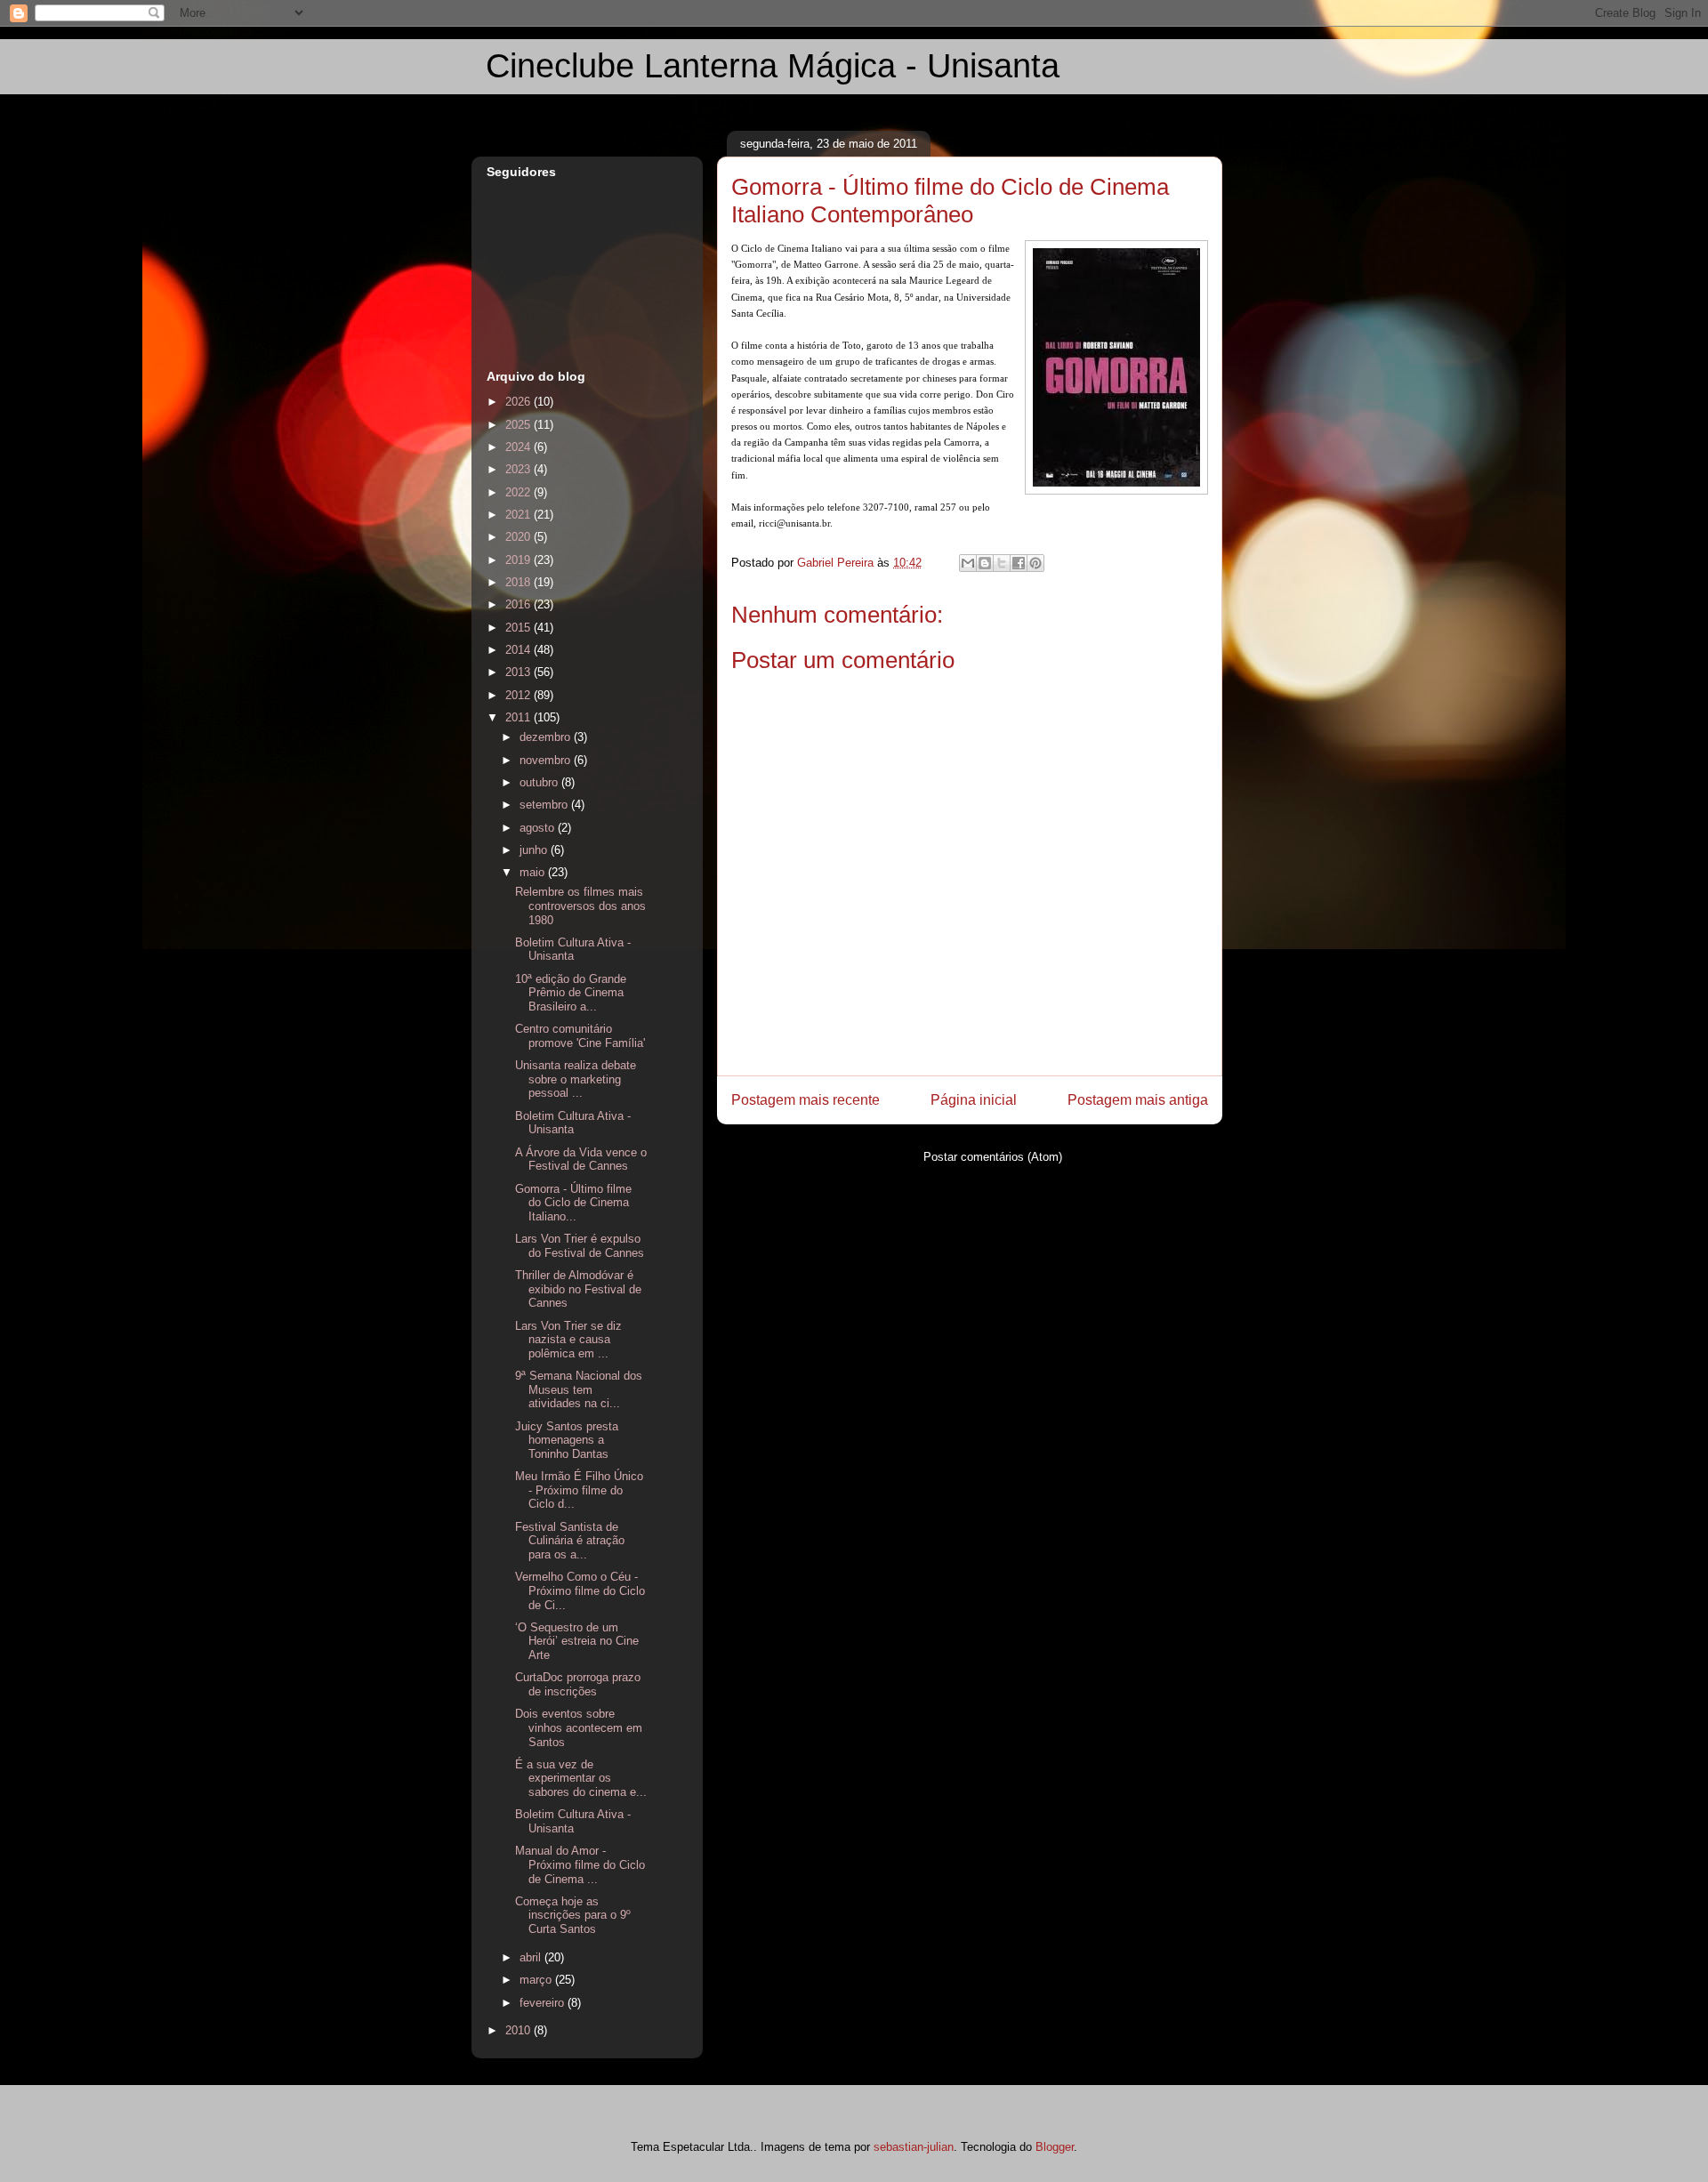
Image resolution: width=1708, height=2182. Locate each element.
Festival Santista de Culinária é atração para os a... (570, 1541)
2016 (520, 604)
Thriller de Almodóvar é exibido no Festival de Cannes (578, 1289)
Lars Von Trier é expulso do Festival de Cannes (580, 1246)
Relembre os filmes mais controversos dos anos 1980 (580, 906)
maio (534, 872)
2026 (520, 402)
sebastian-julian (914, 2147)
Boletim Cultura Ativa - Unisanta (573, 950)
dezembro (547, 737)
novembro (547, 760)
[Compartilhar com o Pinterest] (1035, 563)
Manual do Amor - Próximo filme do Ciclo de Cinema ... (580, 1864)
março (537, 1980)
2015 (520, 628)
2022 (520, 492)
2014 (520, 650)
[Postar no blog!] (985, 563)
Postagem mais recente (806, 1100)
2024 (520, 447)
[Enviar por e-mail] (968, 563)
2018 (520, 582)
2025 (520, 425)
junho (535, 850)
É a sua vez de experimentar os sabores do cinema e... (581, 1778)
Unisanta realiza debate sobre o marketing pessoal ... (576, 1079)
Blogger (1055, 2147)
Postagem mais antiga (1138, 1100)
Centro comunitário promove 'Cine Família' (580, 1036)
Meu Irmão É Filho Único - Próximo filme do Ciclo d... (579, 1490)
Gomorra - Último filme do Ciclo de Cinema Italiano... (573, 1203)
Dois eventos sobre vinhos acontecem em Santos (579, 1727)
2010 (520, 2030)
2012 (520, 695)
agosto (539, 828)
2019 (520, 560)
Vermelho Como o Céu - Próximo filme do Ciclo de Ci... (580, 1590)
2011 (520, 717)
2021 (520, 515)
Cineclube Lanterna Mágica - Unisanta (773, 66)
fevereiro (544, 2003)
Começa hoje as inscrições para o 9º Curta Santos (573, 1915)
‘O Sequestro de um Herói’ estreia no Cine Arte (577, 1641)
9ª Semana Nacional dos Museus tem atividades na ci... (579, 1389)
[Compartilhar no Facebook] (1019, 563)
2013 (520, 672)
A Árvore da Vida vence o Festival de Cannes (581, 1159)
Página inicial (974, 1100)
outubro (540, 782)
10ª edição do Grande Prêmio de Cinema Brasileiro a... (571, 993)
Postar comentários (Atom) (993, 1157)
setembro (545, 805)
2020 (520, 537)
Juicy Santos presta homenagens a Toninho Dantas (567, 1440)
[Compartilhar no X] (1002, 563)
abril (532, 1957)
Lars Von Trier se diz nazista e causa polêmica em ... (568, 1340)
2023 (520, 469)
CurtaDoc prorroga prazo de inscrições (578, 1684)
